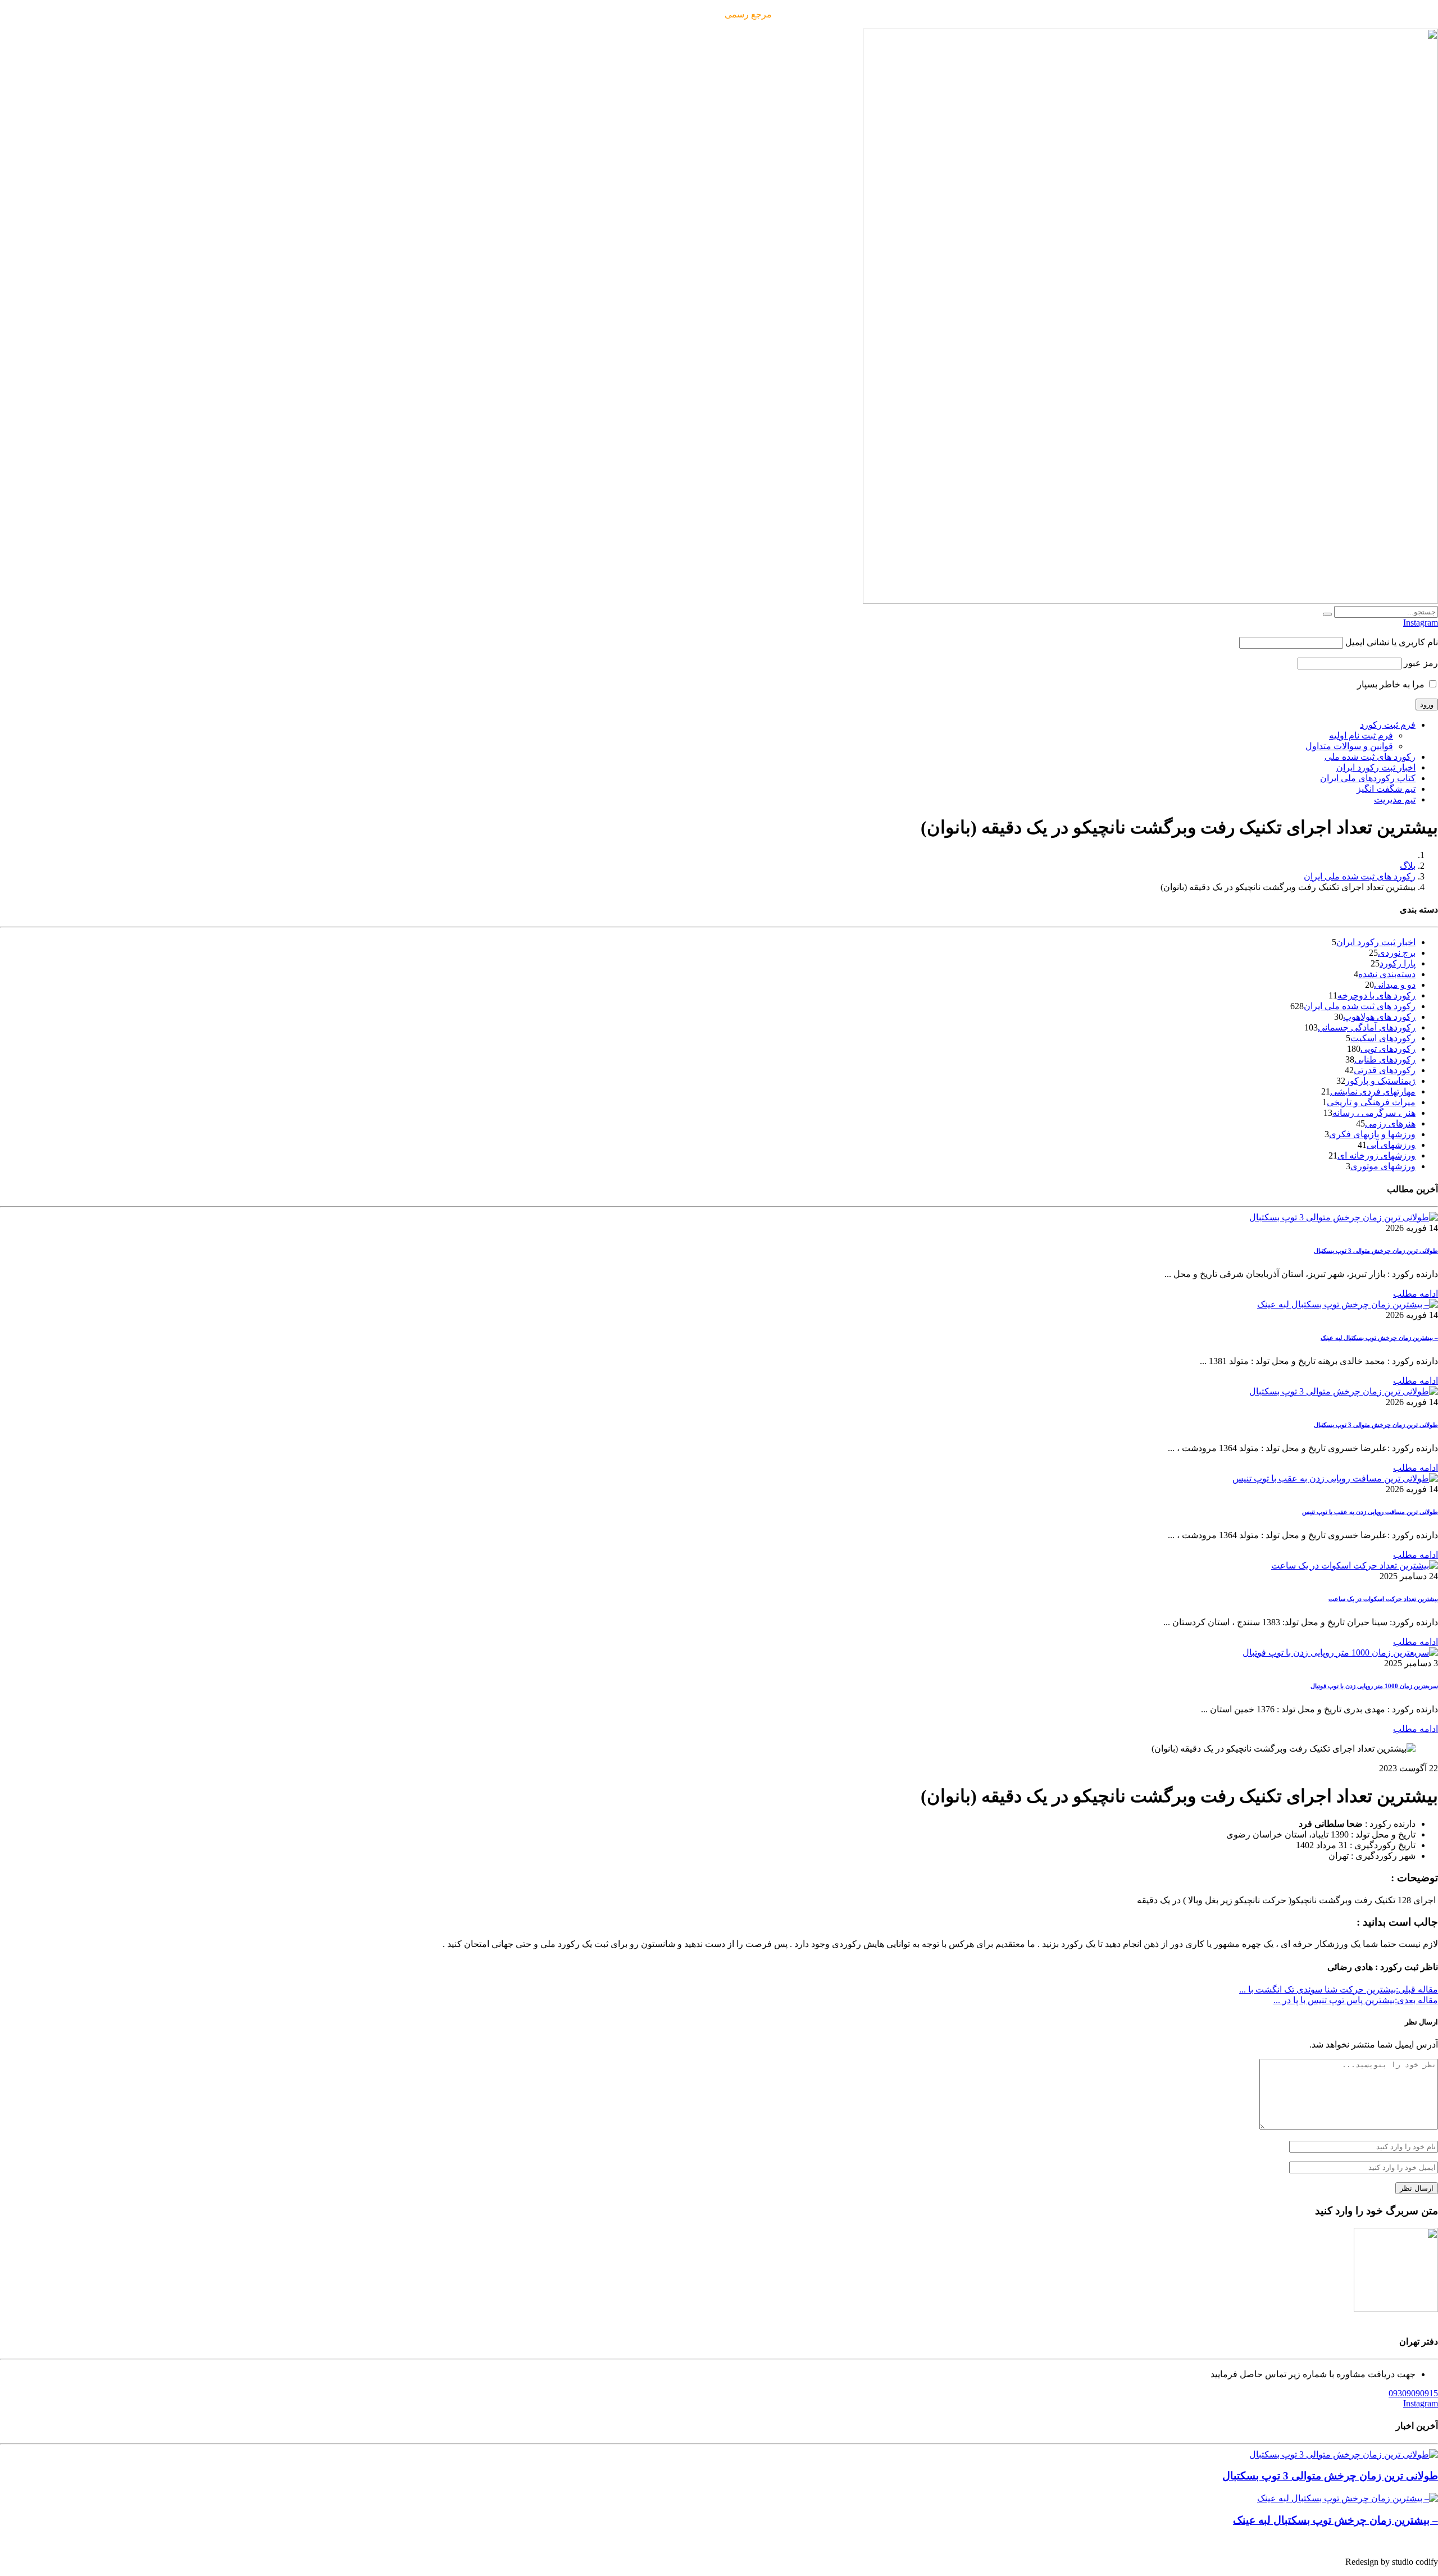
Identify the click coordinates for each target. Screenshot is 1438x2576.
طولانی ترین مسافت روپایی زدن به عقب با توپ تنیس (1370, 1512)
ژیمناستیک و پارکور (1380, 1081)
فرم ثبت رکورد (1388, 725)
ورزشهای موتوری (1383, 1166)
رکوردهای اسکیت (1383, 1038)
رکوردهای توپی (1388, 1049)
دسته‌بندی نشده (1387, 974)
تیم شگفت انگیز (1386, 789)
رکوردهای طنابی (1385, 1059)
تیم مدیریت (1395, 799)
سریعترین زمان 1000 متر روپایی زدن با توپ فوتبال (1374, 1686)
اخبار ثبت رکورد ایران (1376, 767)
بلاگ (1408, 866)
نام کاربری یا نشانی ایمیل (1392, 642)
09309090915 (1413, 2393)
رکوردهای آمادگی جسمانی (1367, 1027)
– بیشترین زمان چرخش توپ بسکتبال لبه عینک (1379, 1338)
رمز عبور (1421, 663)
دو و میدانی (1395, 985)
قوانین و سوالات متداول (1349, 746)
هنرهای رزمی (1390, 1123)
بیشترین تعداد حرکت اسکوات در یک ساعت (1383, 1599)
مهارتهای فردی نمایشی (1373, 1091)
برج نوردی (1397, 953)
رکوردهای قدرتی (1385, 1070)
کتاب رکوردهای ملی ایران (1368, 778)
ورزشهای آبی (1391, 1145)
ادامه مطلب (1416, 1294)
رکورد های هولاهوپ (1379, 1017)
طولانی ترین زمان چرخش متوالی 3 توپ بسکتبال (1376, 1251)
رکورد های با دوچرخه (1376, 995)
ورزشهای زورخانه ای (1376, 1155)
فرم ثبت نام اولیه (1361, 735)
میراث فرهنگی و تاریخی (1371, 1102)
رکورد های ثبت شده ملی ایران (1360, 876)
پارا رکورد (1398, 963)
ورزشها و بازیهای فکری (1372, 1134)
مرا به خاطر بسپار (1392, 684)
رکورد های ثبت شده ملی (1370, 757)
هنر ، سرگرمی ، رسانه (1374, 1113)
